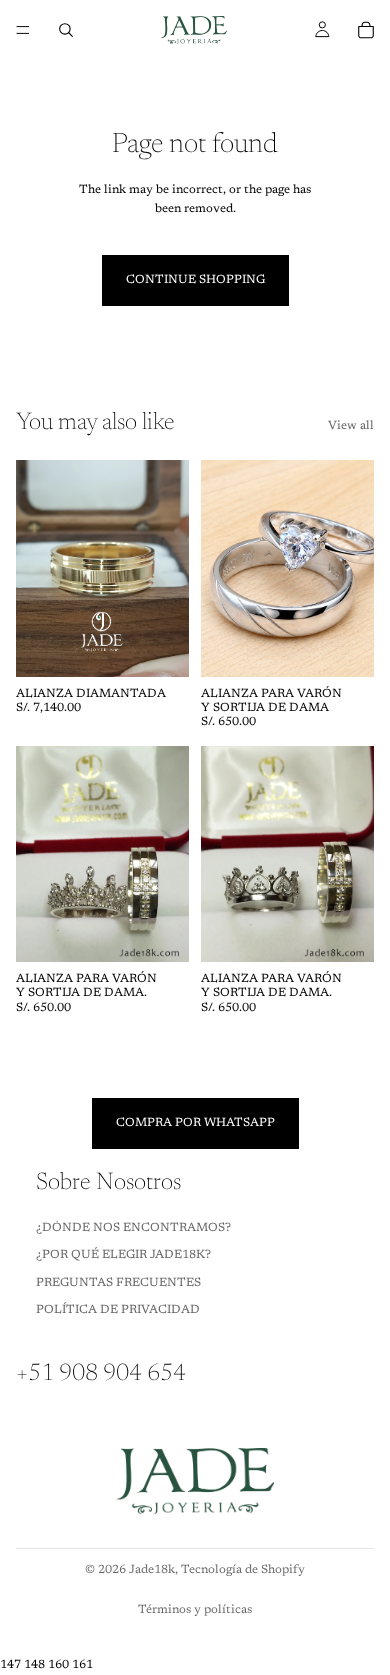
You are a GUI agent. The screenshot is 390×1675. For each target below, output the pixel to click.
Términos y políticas (195, 1610)
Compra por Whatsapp (195, 1123)
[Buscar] (66, 30)
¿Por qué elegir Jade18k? (123, 1255)
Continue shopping (195, 280)
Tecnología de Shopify (243, 1570)
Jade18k (152, 1570)
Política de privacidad (118, 1310)
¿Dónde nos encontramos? (133, 1228)
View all (351, 426)
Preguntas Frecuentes (118, 1282)
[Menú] (23, 30)
